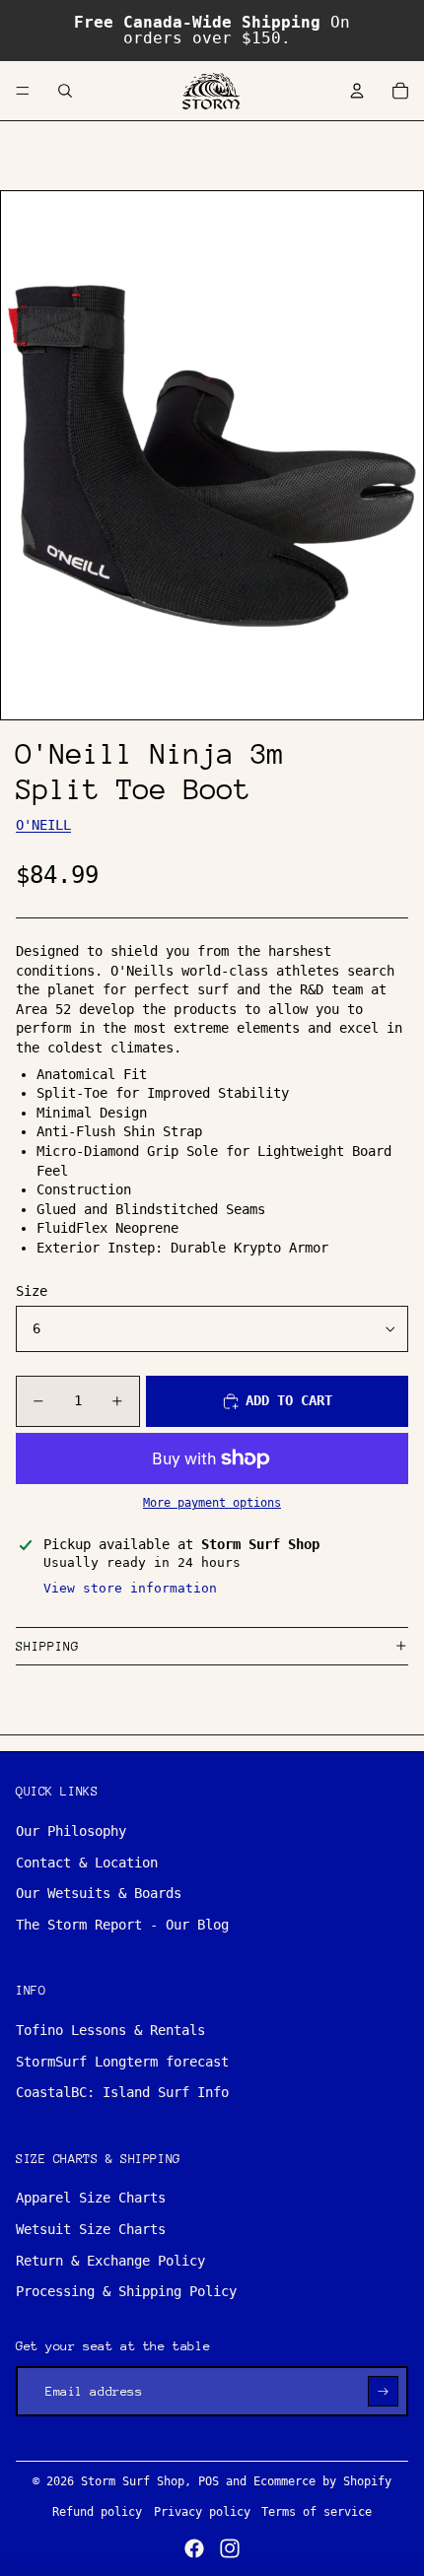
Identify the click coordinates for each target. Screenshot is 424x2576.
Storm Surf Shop (133, 2481)
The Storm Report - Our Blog (122, 1925)
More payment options (212, 1503)
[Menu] (23, 91)
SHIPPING (47, 1646)
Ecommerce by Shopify (322, 2481)
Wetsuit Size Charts (91, 2229)
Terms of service (317, 2512)
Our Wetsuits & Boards (99, 1893)
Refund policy (97, 2512)
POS (209, 2481)
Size (32, 1291)
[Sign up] (383, 2391)
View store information (130, 1588)
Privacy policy (202, 2512)
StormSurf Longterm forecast (122, 2062)
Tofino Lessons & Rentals (110, 2030)
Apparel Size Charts (91, 2198)
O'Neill (43, 825)
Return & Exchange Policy (110, 2261)
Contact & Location (87, 1863)
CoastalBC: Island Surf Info (122, 2092)
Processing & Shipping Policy (126, 2291)
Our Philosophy (71, 1831)
